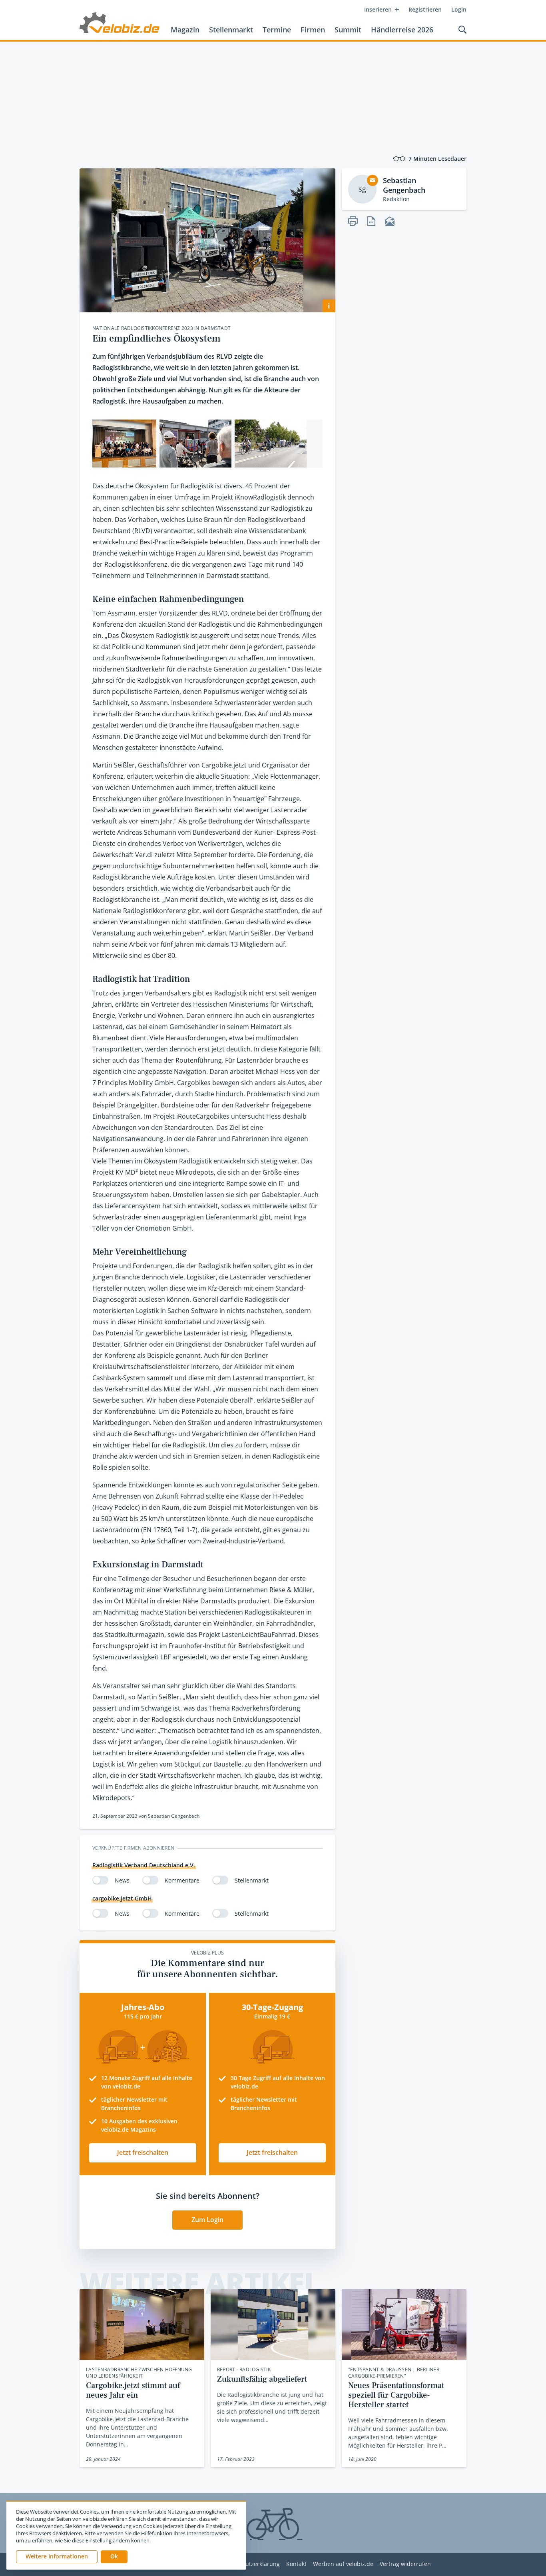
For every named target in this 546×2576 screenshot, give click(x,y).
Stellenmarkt (231, 30)
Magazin (185, 30)
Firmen (313, 30)
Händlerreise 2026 (402, 30)
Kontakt (296, 2564)
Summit (348, 30)
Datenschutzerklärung (250, 2564)
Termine (277, 30)
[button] (114, 2557)
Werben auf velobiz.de (343, 2564)
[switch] (100, 1880)
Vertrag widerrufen (405, 2564)
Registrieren (425, 9)
